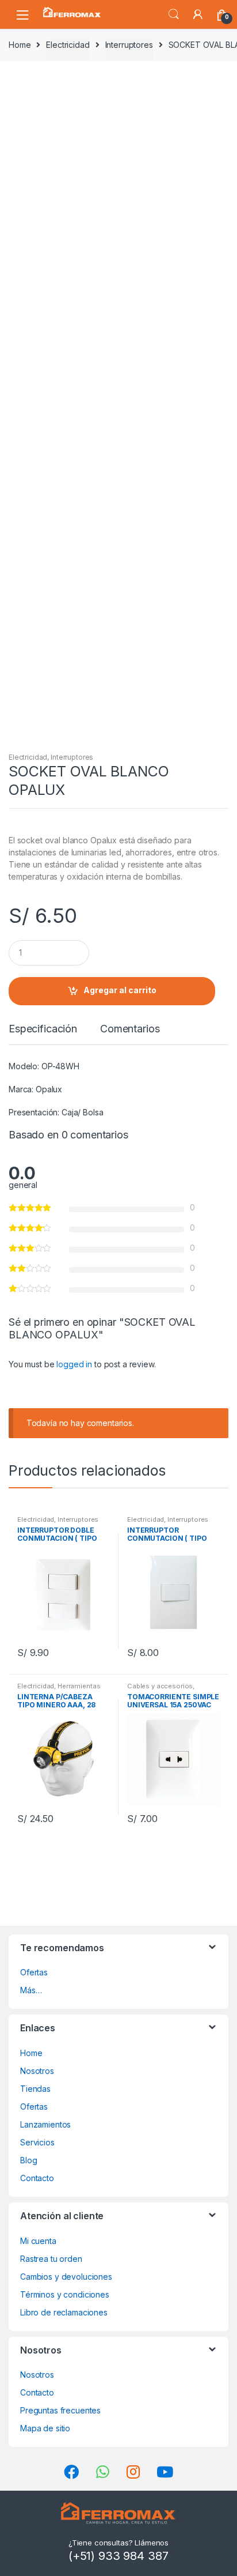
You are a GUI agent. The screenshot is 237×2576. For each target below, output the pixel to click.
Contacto (37, 2178)
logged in (74, 1364)
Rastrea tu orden (51, 2259)
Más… (31, 1990)
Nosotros (37, 2071)
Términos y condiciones (65, 2294)
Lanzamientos (45, 2124)
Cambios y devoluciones (66, 2277)
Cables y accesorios (160, 1686)
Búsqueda (174, 14)
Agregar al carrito (120, 990)
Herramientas (79, 1686)
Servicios (37, 2142)
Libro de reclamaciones (64, 2312)
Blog (28, 2160)
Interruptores (129, 45)
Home (20, 45)
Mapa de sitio (45, 2428)
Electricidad (68, 45)
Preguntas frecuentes (60, 2410)
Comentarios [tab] (130, 1029)
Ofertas (34, 1972)
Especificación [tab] (43, 1029)
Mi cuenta (38, 2241)
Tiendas (35, 2089)
